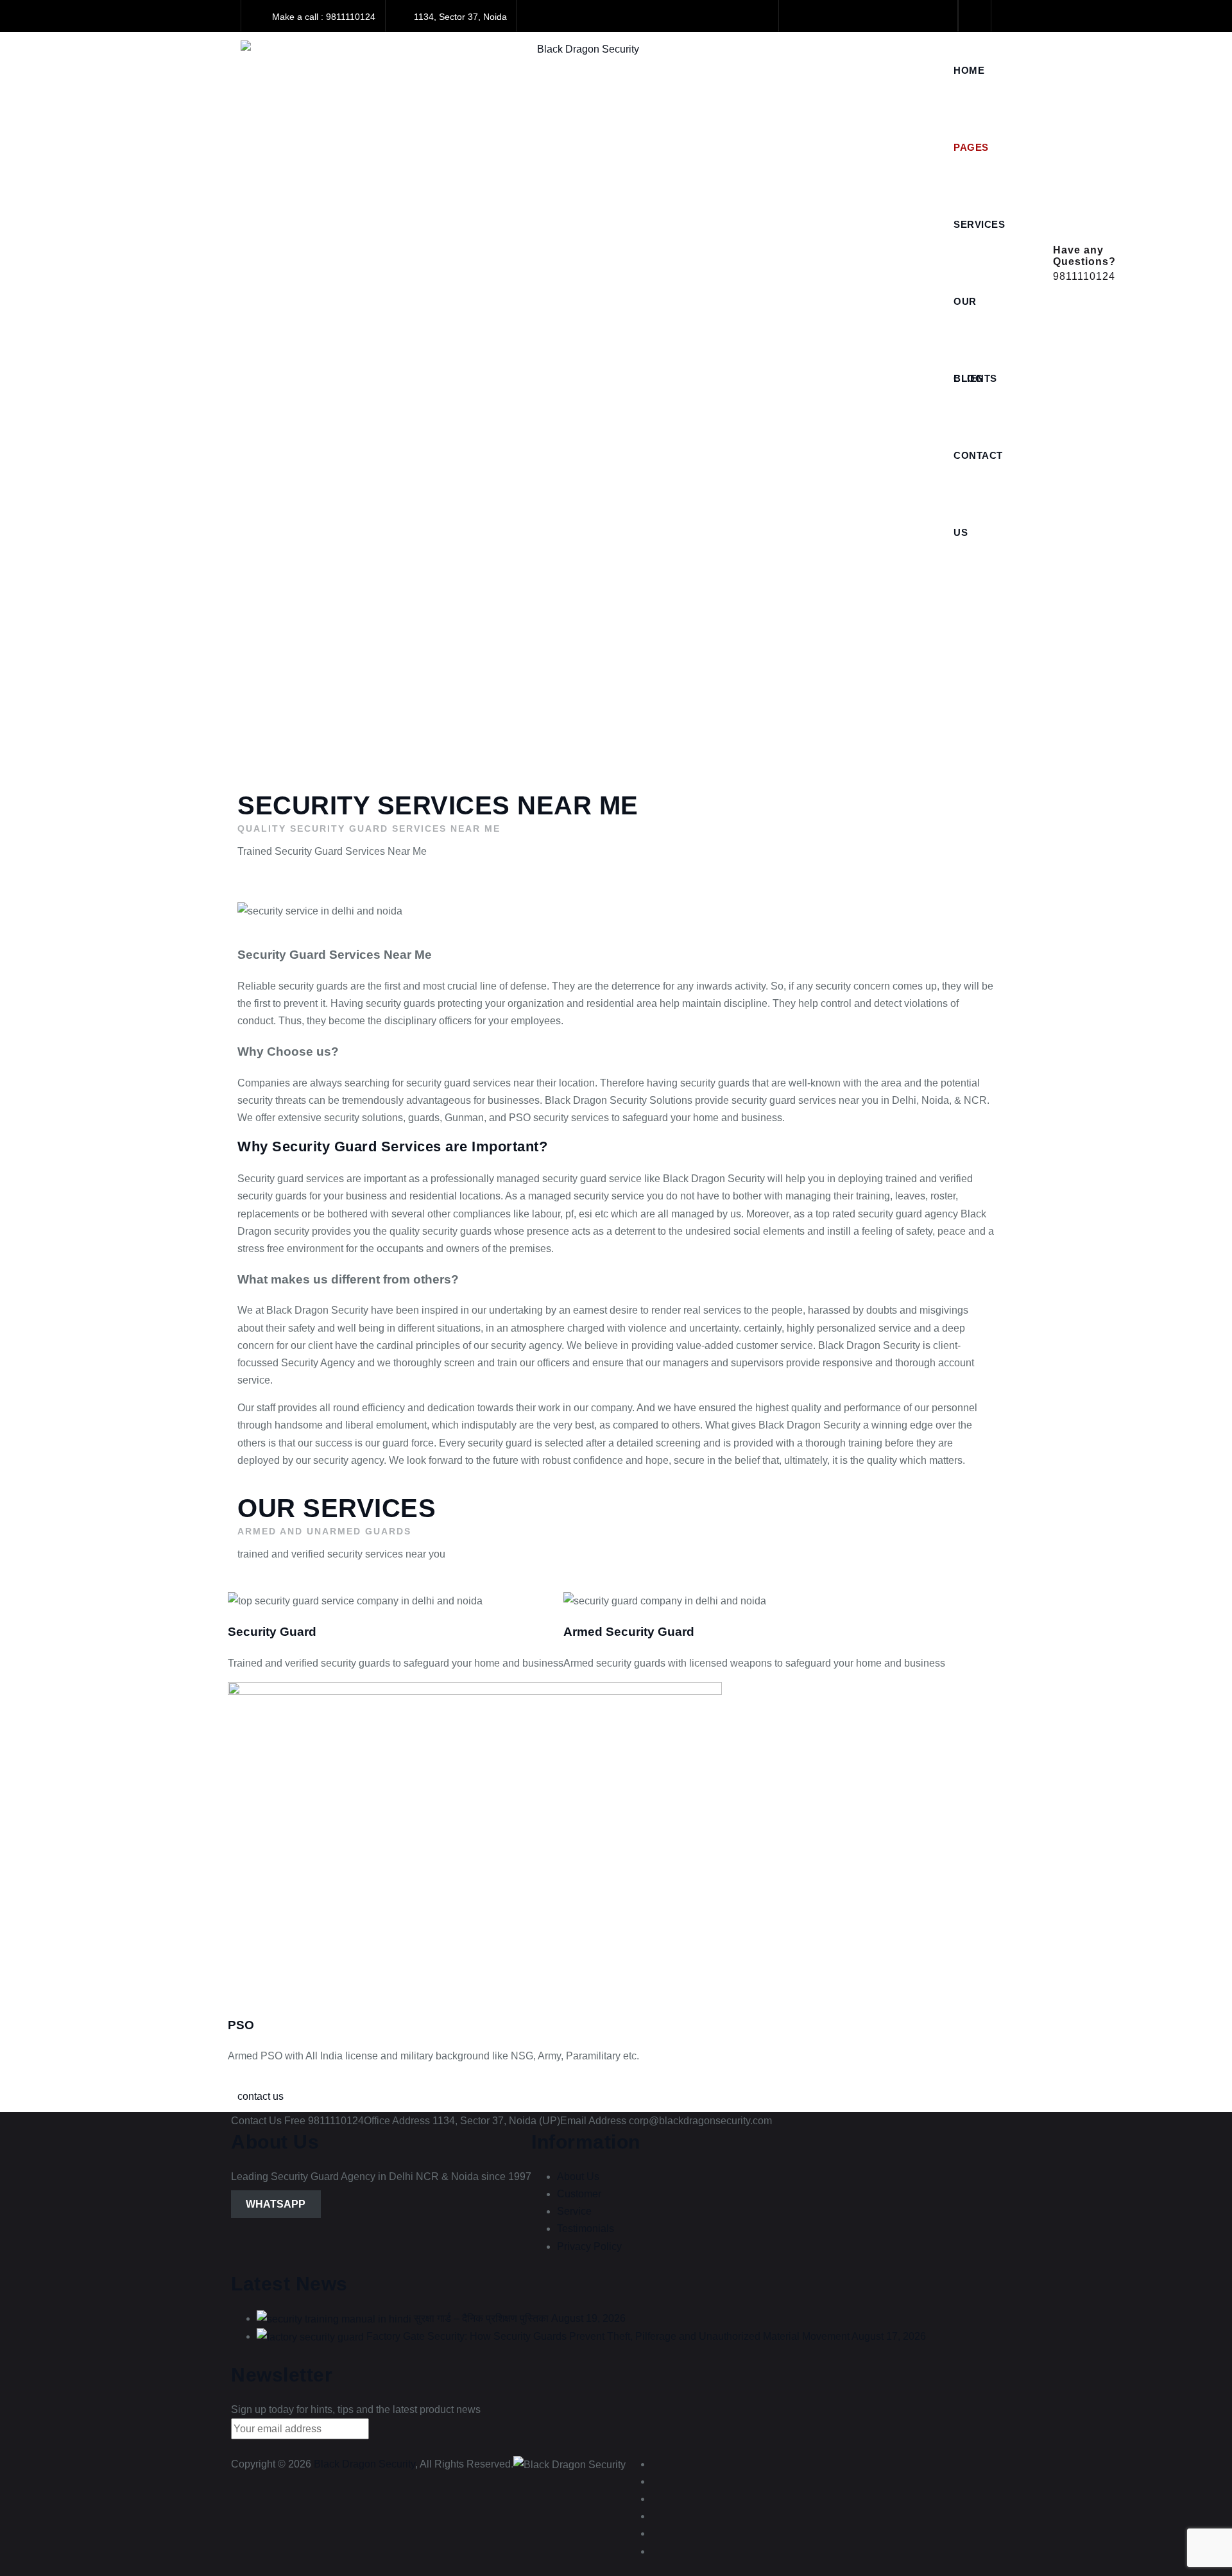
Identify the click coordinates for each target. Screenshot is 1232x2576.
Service (574, 2211)
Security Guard (272, 1632)
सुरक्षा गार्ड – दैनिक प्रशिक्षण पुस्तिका (481, 2318)
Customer (579, 2194)
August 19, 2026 (588, 2318)
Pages (971, 147)
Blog (968, 378)
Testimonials (586, 2228)
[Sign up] (391, 2432)
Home (969, 70)
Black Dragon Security (364, 2464)
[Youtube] (882, 16)
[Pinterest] (937, 16)
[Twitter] (827, 16)
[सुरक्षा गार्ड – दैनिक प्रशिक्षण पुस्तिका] (334, 2318)
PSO (241, 2025)
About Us (578, 2177)
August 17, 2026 (889, 2336)
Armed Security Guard (629, 1632)
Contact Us (978, 472)
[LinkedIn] (854, 16)
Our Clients (975, 318)
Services (979, 224)
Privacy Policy (589, 2246)
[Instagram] (910, 16)
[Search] (975, 16)
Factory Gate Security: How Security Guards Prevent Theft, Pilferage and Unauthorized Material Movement (608, 2336)
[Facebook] (799, 16)
